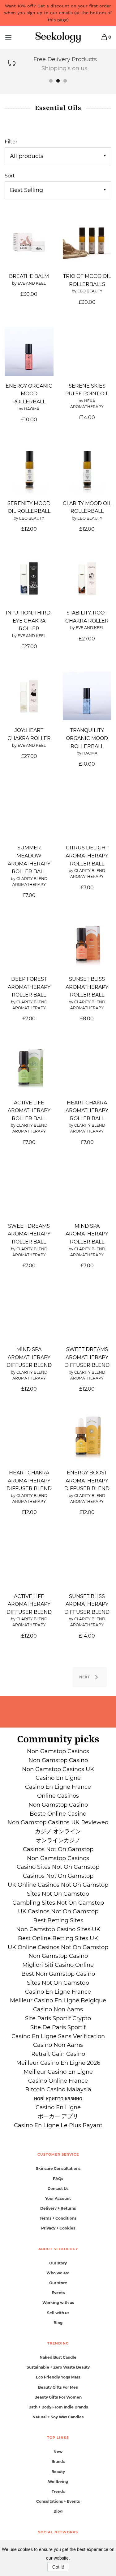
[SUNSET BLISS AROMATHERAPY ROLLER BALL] (87, 945)
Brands (58, 2461)
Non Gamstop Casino (58, 1760)
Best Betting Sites (58, 1920)
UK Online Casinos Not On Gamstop (58, 1885)
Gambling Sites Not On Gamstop (58, 1903)
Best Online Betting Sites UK (58, 1938)
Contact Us (58, 2189)
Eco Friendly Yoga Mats (58, 2377)
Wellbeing (58, 2482)
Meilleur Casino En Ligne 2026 (58, 2063)
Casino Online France (58, 2081)
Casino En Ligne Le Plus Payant (58, 2125)
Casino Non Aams (58, 2009)
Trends (58, 2491)
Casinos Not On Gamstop (58, 1849)
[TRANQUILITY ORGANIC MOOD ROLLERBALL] (87, 696)
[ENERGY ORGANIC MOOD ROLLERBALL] (29, 351)
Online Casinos (58, 1796)
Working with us (58, 2303)
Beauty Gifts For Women (58, 2397)
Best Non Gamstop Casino (58, 1974)
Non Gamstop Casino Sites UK (58, 1929)
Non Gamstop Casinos (58, 1751)
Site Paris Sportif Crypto (58, 2018)
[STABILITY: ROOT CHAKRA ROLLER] (87, 579)
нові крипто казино (58, 2098)
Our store (58, 2283)
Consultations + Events (58, 2501)
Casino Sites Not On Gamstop (58, 1867)
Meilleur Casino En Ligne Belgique (58, 2000)
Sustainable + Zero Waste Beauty (58, 2367)
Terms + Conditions (58, 2218)
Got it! (58, 2567)
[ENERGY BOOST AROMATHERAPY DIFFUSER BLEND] (87, 1439)
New (58, 2452)
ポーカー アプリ (58, 2116)
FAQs (58, 2179)
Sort (10, 176)
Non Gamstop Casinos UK (58, 1769)
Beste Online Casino (58, 1814)
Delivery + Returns (58, 2208)
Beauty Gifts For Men (58, 2387)
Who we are (58, 2273)
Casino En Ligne (58, 1778)
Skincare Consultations (58, 2168)
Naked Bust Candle (58, 2357)
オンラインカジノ (58, 1840)
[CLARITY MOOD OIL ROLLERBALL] (87, 469)
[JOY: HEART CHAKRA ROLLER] (29, 696)
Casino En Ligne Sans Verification (58, 2036)
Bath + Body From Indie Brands (58, 2407)
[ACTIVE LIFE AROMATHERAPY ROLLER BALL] (29, 1068)
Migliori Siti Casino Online (58, 1965)
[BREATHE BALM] (29, 242)
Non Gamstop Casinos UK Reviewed (58, 1822)
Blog (58, 2323)
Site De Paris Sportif (58, 2027)
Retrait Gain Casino (58, 2054)
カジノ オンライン (58, 1831)
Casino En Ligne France (58, 1787)
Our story (58, 2263)
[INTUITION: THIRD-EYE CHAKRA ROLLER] (29, 579)
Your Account (58, 2198)
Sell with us (58, 2313)
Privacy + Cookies (58, 2228)
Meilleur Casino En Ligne (58, 2072)
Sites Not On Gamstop (58, 1894)
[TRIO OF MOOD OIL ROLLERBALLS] (87, 242)
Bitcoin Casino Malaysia (58, 2089)
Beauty (58, 2472)
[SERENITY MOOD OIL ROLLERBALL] (29, 469)
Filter (11, 142)
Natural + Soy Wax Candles (58, 2417)
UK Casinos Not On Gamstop (58, 1911)
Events (58, 2293)
